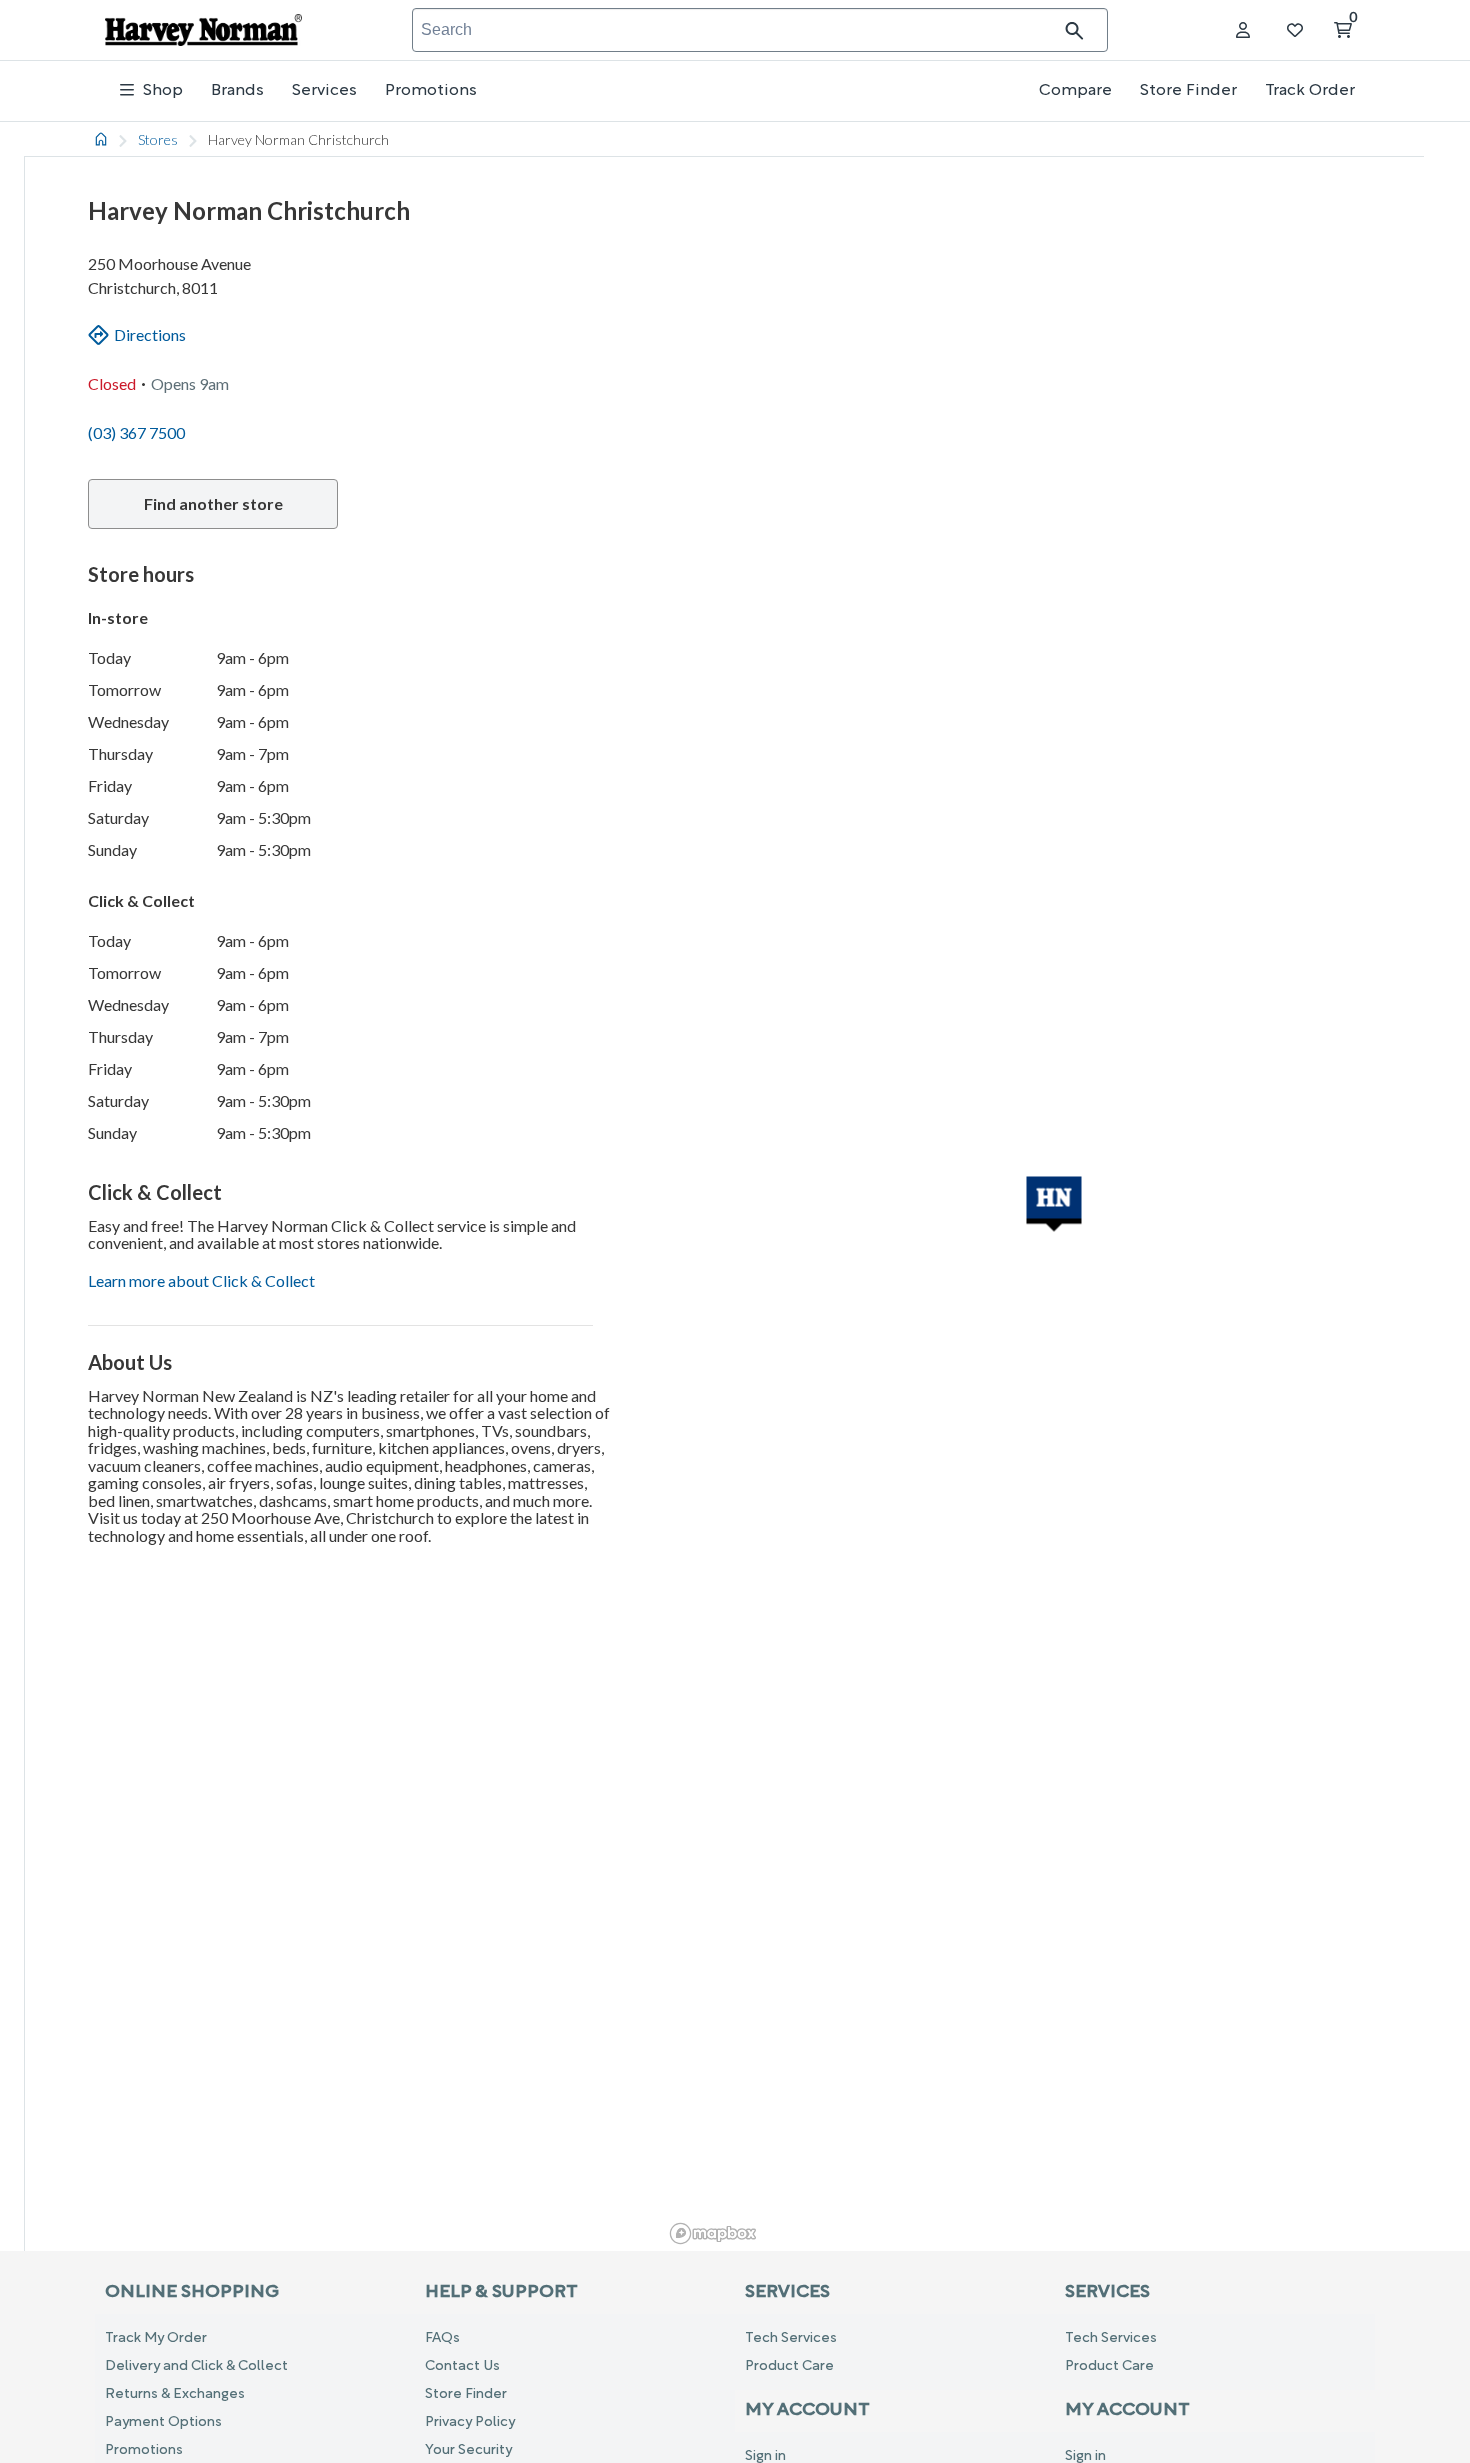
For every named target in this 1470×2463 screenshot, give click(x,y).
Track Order (1310, 91)
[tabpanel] (735, 1186)
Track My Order (156, 2338)
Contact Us (462, 2366)
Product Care (789, 2366)
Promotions (431, 91)
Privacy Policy (470, 2422)
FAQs (442, 2338)
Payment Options (163, 2422)
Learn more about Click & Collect (201, 1280)
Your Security (468, 2450)
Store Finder (1188, 91)
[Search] (1085, 30)
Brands (237, 91)
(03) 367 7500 (136, 432)
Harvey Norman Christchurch (298, 139)
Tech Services (791, 2338)
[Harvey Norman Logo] (203, 30)
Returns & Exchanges (175, 2394)
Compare (1075, 91)
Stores (158, 139)
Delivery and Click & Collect (196, 2366)
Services (324, 91)
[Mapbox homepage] (713, 2233)
